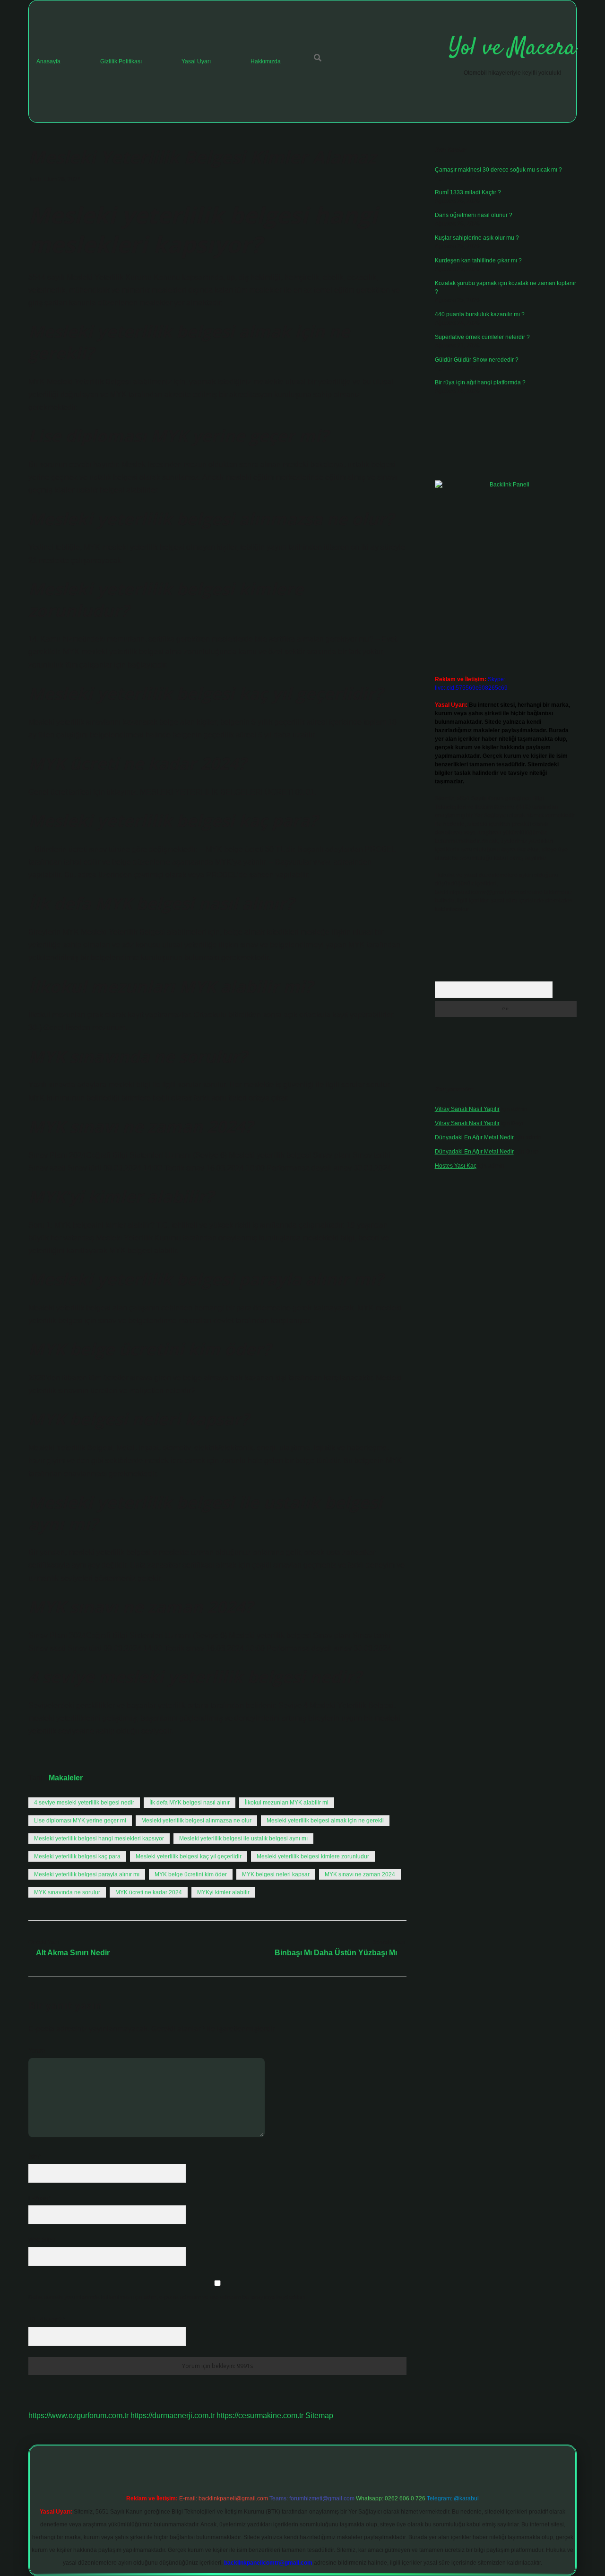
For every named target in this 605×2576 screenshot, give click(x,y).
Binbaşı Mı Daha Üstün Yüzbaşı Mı (336, 1953)
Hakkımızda (266, 61)
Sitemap (319, 2416)
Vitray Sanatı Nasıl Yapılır (467, 1109)
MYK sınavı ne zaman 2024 (360, 1874)
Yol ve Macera (512, 48)
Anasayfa (48, 61)
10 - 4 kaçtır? (47, 2320)
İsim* (35, 2157)
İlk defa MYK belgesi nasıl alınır (190, 1803)
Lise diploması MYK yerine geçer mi (80, 1821)
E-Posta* (40, 2198)
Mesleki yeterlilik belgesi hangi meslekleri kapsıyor (99, 1839)
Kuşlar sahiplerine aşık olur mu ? (477, 238)
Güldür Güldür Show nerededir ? (477, 360)
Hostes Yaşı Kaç (456, 1166)
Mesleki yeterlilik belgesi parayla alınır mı (87, 1874)
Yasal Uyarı (196, 61)
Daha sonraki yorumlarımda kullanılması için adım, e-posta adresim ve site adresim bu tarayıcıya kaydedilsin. (168, 2297)
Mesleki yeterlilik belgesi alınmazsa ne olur (196, 1821)
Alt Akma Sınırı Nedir (73, 1953)
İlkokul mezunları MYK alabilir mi (287, 1803)
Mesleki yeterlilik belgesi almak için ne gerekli (325, 1821)
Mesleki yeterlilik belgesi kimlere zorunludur (313, 1856)
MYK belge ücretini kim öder (191, 1874)
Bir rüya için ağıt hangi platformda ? (480, 382)
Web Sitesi (42, 2240)
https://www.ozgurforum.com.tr (78, 2416)
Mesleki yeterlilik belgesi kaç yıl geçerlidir (189, 1856)
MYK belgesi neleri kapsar (276, 1874)
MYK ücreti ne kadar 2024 (149, 1892)
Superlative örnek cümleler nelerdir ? (482, 337)
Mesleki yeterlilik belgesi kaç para (77, 1856)
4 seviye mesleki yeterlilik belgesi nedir (84, 1803)
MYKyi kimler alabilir (223, 1892)
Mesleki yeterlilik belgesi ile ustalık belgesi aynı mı (243, 1839)
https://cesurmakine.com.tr (260, 2416)
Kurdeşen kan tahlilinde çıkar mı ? (478, 260)
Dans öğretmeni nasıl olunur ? (474, 215)
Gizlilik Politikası (121, 61)
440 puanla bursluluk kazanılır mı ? (480, 314)
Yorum (37, 2051)
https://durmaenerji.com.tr (173, 2416)
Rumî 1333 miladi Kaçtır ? (468, 192)
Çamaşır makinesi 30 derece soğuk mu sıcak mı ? (498, 170)
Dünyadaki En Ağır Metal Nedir (474, 1137)
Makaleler (66, 1778)
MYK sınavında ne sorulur (67, 1892)
